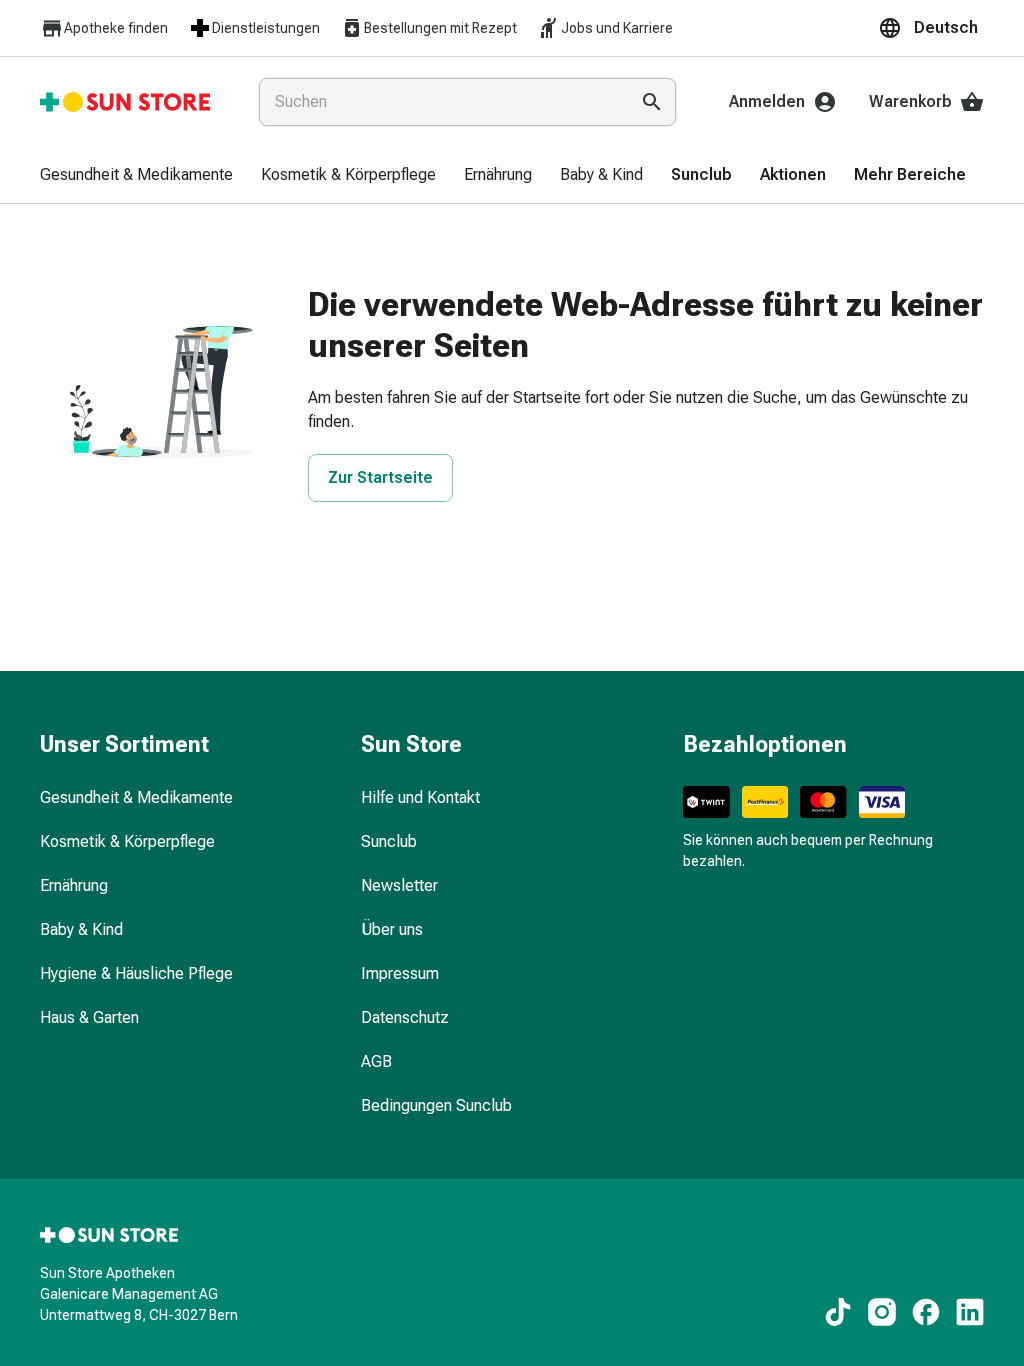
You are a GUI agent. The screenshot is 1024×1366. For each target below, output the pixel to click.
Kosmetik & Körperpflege (127, 841)
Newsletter (399, 885)
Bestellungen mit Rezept (440, 28)
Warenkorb (910, 101)
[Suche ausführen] (652, 102)
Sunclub (389, 841)
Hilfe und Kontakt (420, 797)
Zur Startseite (380, 477)
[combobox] (439, 102)
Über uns (392, 929)
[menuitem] (136, 176)
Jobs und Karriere (617, 28)
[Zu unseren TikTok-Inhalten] (838, 1312)
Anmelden (767, 101)
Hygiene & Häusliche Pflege (136, 973)
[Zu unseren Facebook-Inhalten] (926, 1312)
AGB (376, 1061)
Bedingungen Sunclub (436, 1105)
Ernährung (74, 885)
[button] (931, 28)
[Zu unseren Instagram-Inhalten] (882, 1312)
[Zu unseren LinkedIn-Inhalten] (970, 1312)
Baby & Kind (81, 929)
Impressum (400, 973)
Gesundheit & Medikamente (136, 797)
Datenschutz (405, 1017)
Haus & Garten (89, 1017)
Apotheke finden (116, 28)
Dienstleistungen (266, 28)
